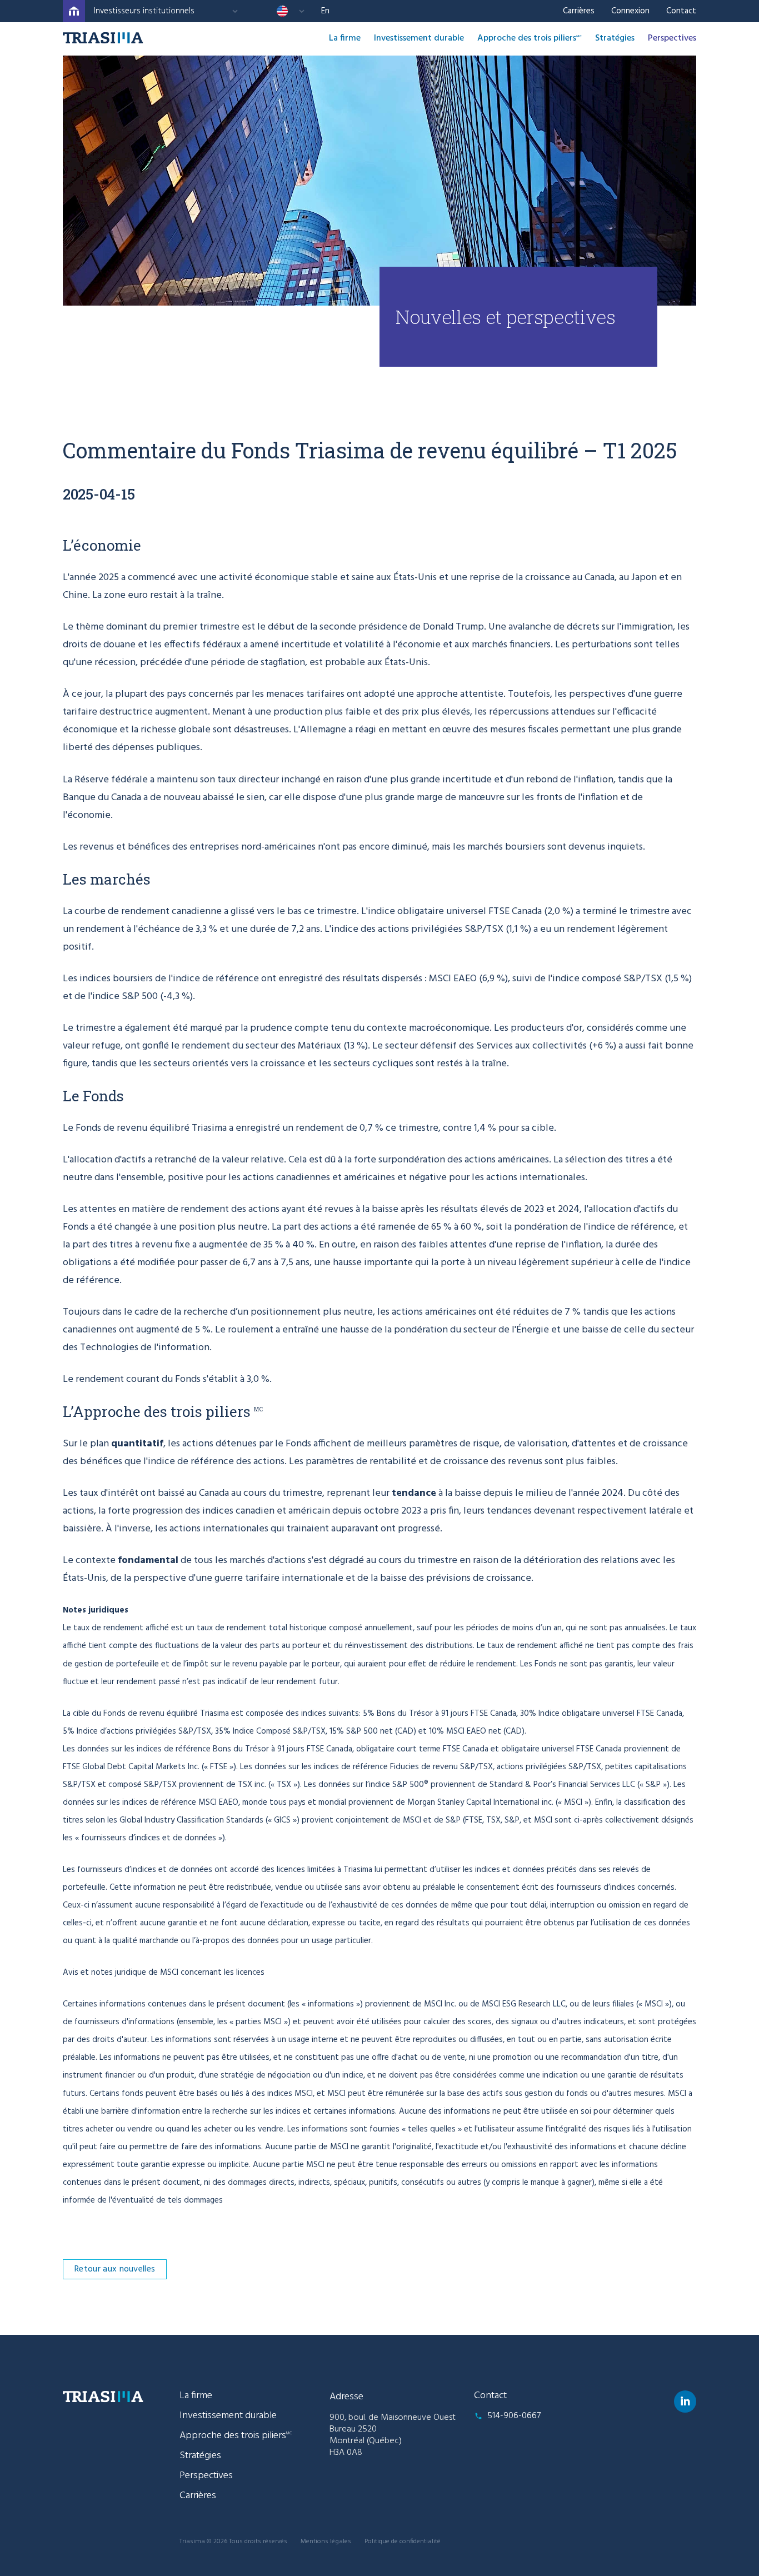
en (325, 11)
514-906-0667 (514, 2416)
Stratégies (615, 38)
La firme (345, 38)
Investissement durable (419, 38)
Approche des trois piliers (530, 38)
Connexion (630, 11)
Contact (681, 11)
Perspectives (672, 38)
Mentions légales (326, 2542)
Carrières (579, 11)
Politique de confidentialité (403, 2542)
